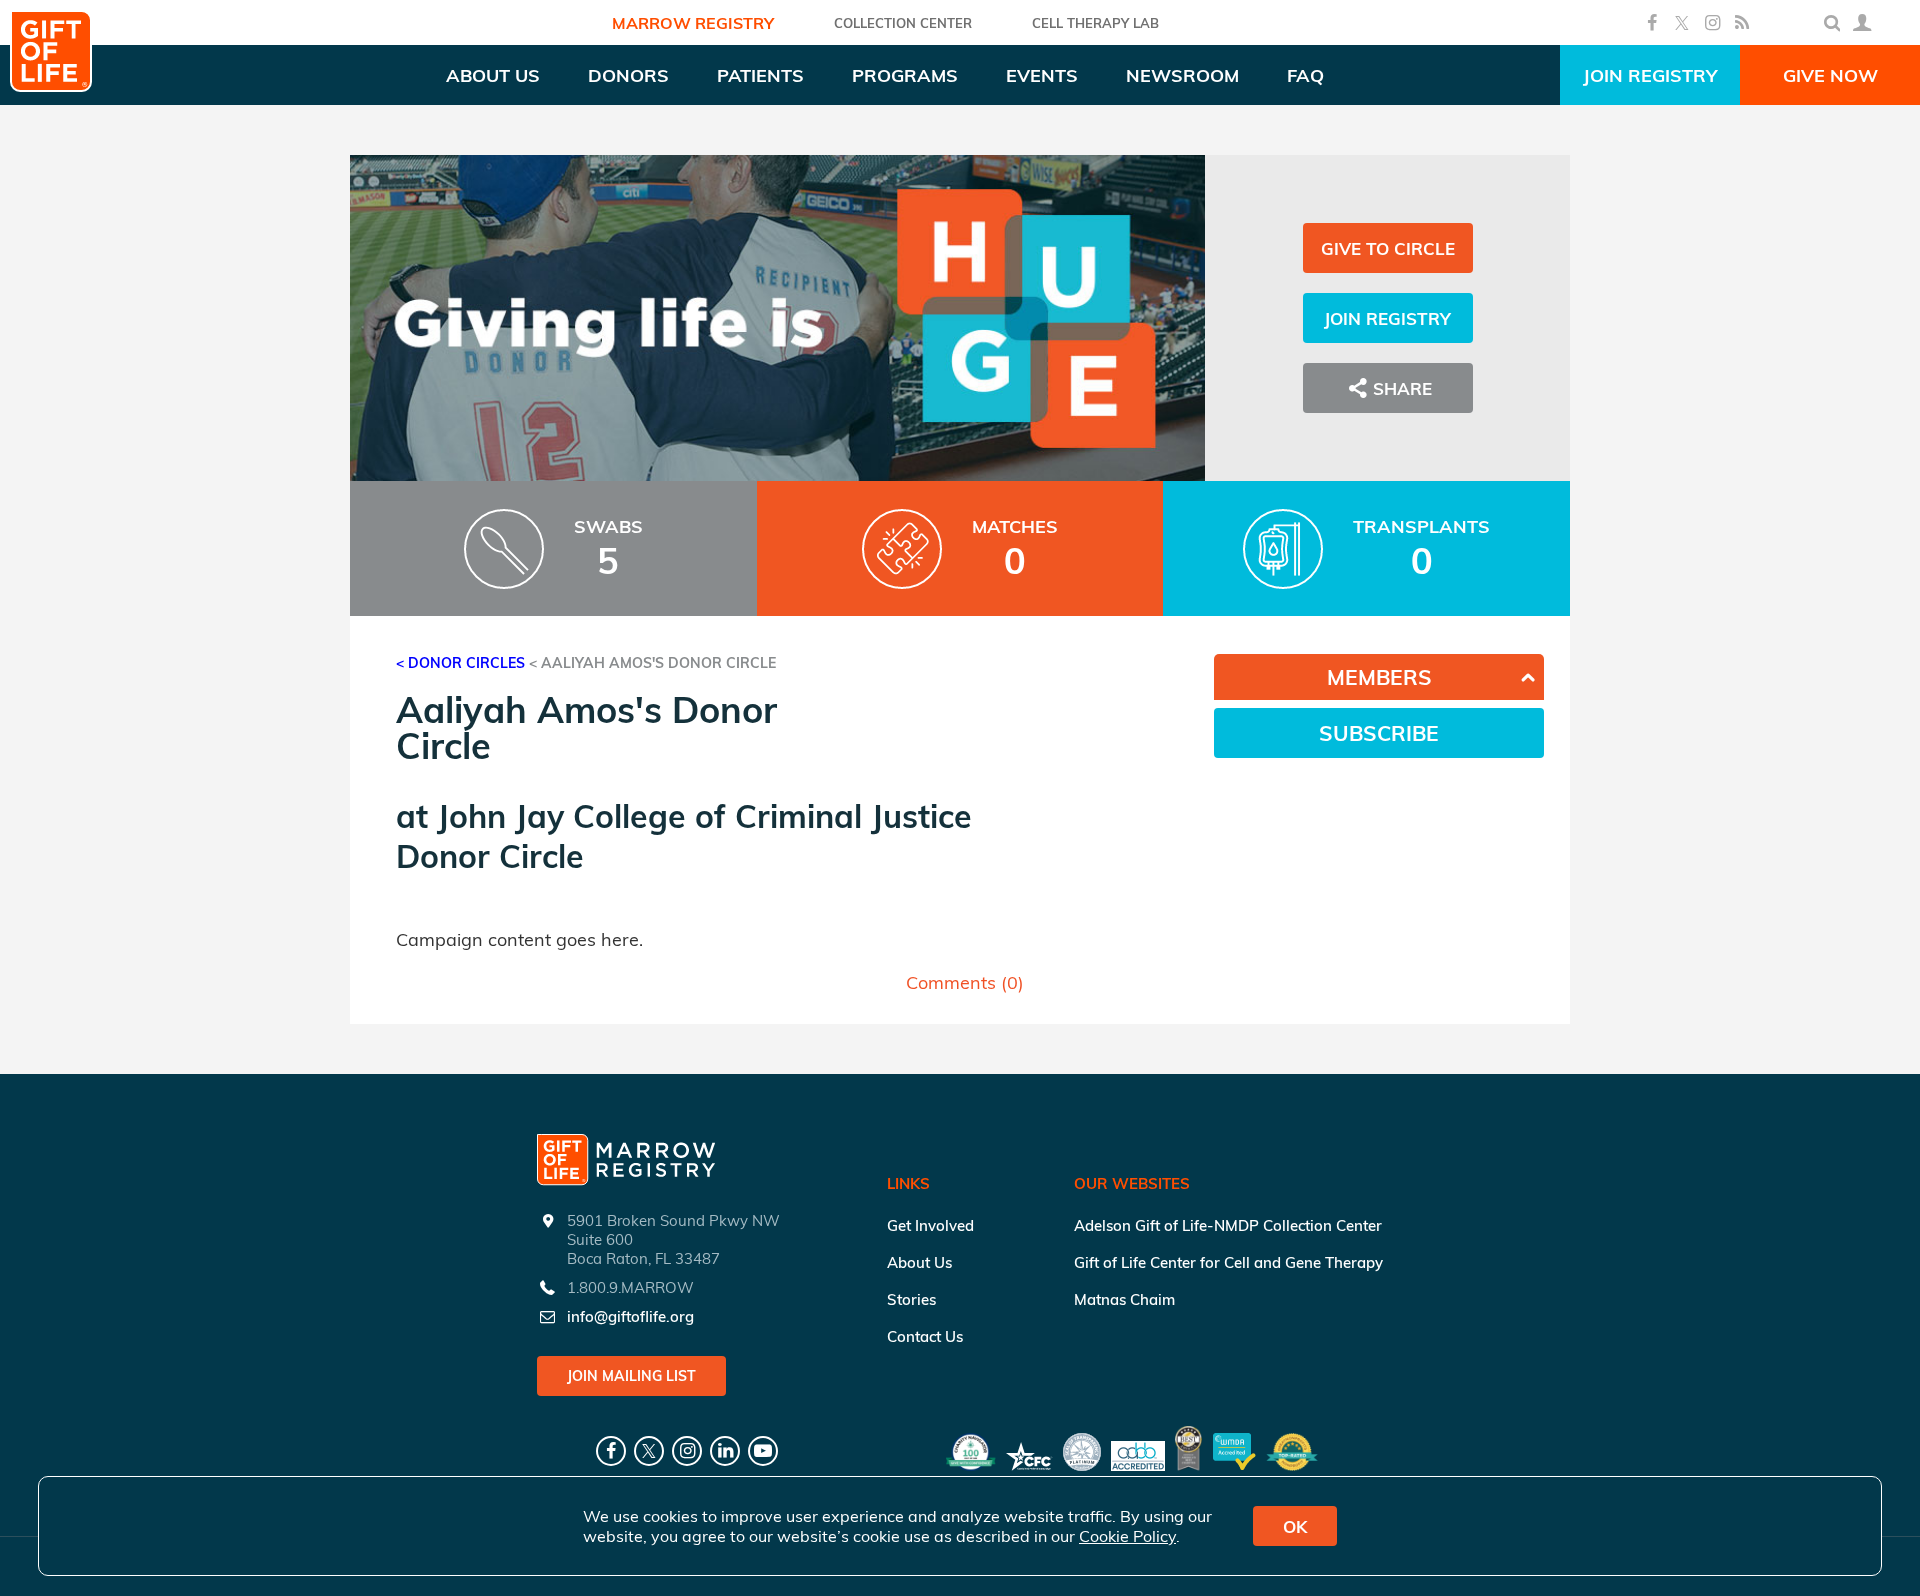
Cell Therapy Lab (1095, 23)
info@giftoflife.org (630, 1316)
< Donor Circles (460, 663)
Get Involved (930, 1225)
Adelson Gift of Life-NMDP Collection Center (1228, 1225)
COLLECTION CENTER (903, 23)
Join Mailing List (631, 1376)
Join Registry (1650, 75)
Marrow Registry (693, 23)
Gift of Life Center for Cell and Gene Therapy (1228, 1262)
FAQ (1305, 75)
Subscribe (1379, 733)
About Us (919, 1262)
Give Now (1830, 75)
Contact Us (925, 1336)
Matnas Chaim (1124, 1299)
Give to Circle (1388, 248)
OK (1295, 1526)
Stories (911, 1299)
